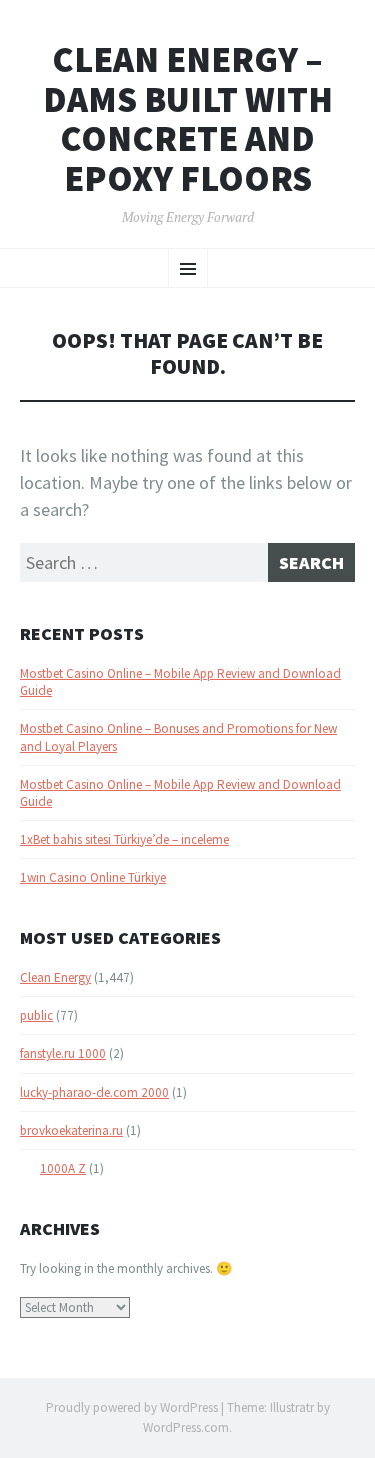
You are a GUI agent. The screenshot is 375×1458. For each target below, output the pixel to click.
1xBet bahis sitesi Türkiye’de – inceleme (124, 839)
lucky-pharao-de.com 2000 (94, 1092)
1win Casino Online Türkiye (93, 877)
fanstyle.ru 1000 (63, 1053)
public (36, 1015)
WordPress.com (186, 1427)
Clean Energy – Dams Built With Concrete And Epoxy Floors (188, 119)
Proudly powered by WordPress (132, 1407)
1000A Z (63, 1168)
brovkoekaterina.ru (71, 1130)
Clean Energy (55, 977)
